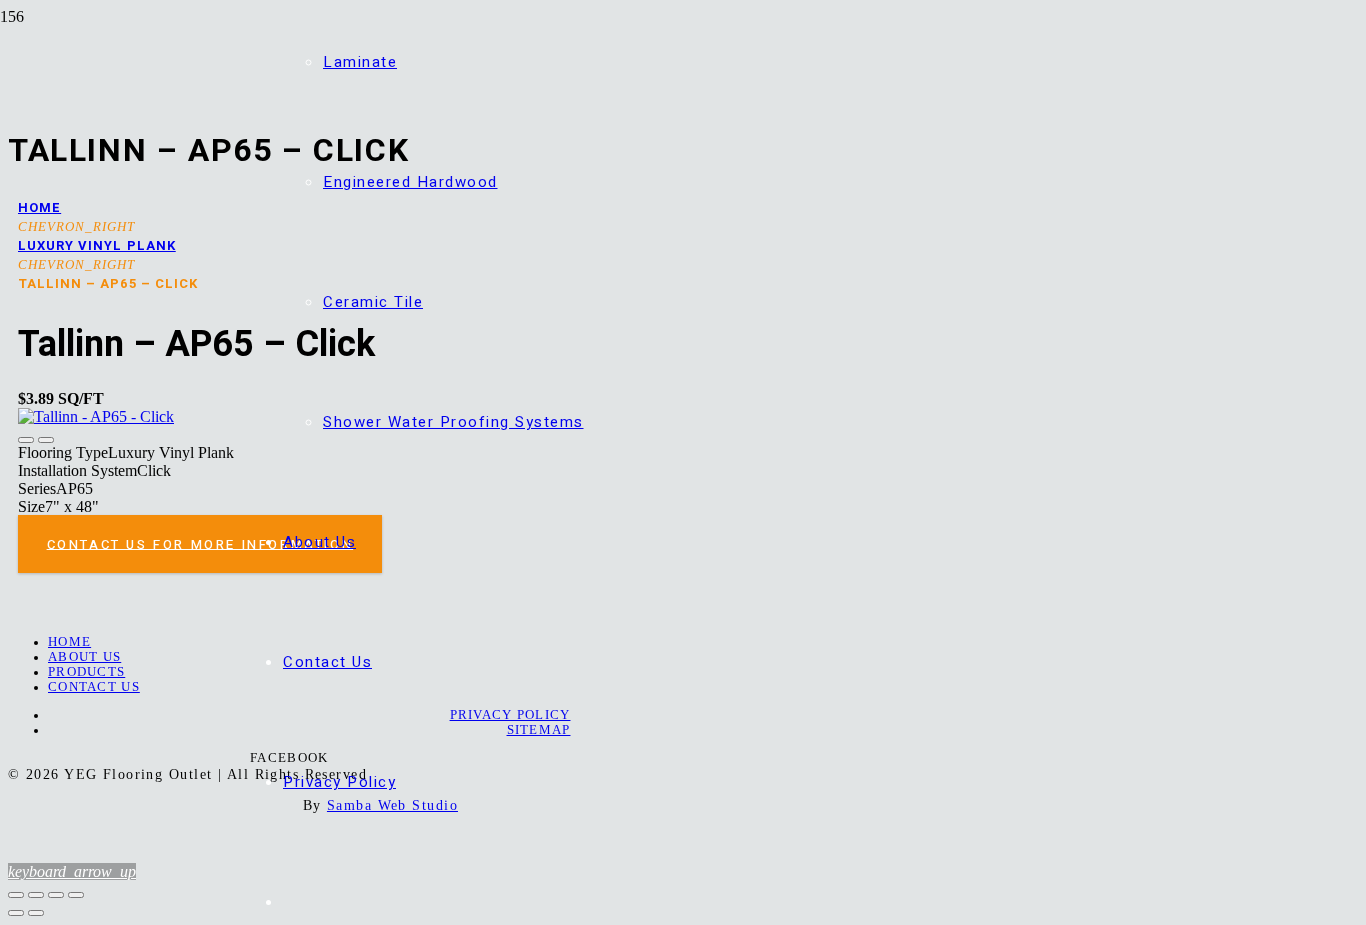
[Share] (56, 895)
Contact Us (94, 687)
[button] (72, 871)
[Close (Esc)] (76, 895)
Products (86, 672)
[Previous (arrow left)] (16, 913)
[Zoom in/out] (16, 895)
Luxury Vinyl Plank (97, 245)
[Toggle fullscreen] (36, 895)
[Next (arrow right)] (36, 913)
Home (39, 207)
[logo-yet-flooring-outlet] (143, 181)
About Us (84, 657)
